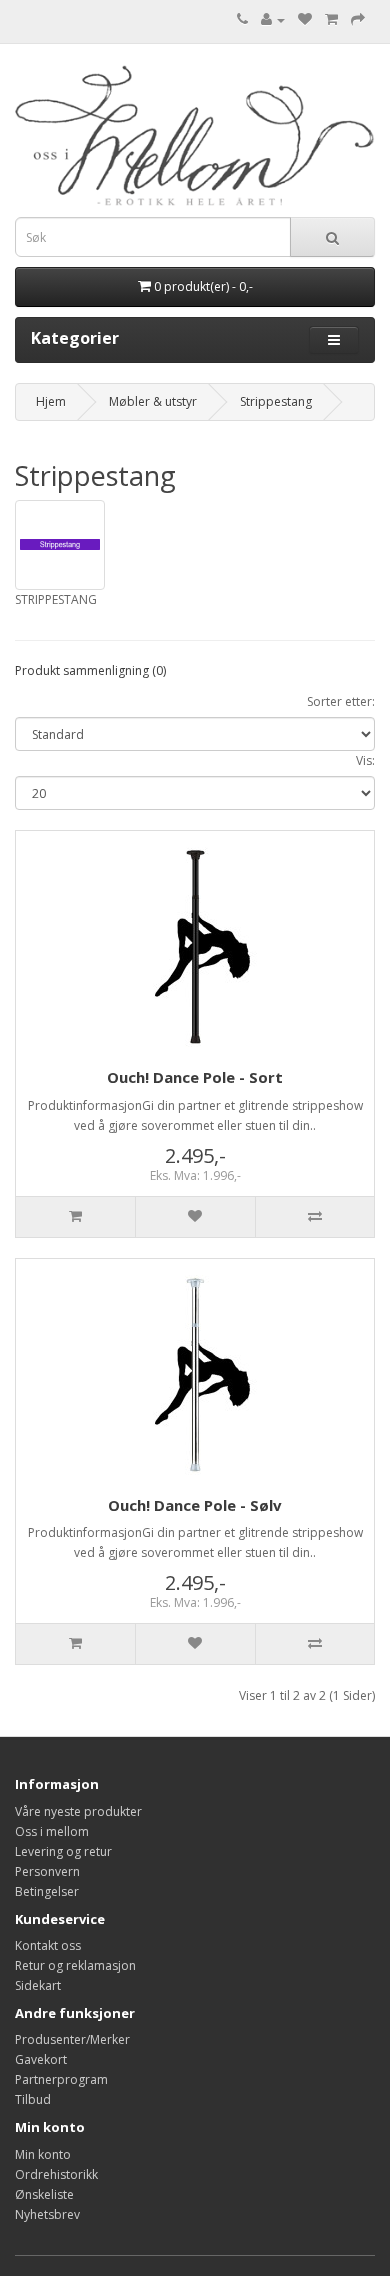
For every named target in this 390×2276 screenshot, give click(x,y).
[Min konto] (273, 19)
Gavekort (41, 2059)
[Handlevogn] (331, 19)
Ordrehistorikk (56, 2174)
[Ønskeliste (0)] (305, 19)
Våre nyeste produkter (78, 1811)
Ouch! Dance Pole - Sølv (195, 1505)
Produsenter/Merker (72, 2039)
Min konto (43, 2154)
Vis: (365, 760)
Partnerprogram (61, 2079)
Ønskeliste (44, 2194)
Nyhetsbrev (47, 2214)
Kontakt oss (48, 1945)
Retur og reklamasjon (75, 1965)
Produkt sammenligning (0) (90, 670)
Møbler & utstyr (153, 401)
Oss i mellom (52, 1831)
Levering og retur (63, 1851)
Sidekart (38, 1985)
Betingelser (47, 1891)
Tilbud (33, 2099)
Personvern (47, 1871)
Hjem (51, 401)
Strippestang (276, 401)
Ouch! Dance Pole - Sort (195, 1077)
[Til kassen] (358, 19)
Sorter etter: (341, 701)
